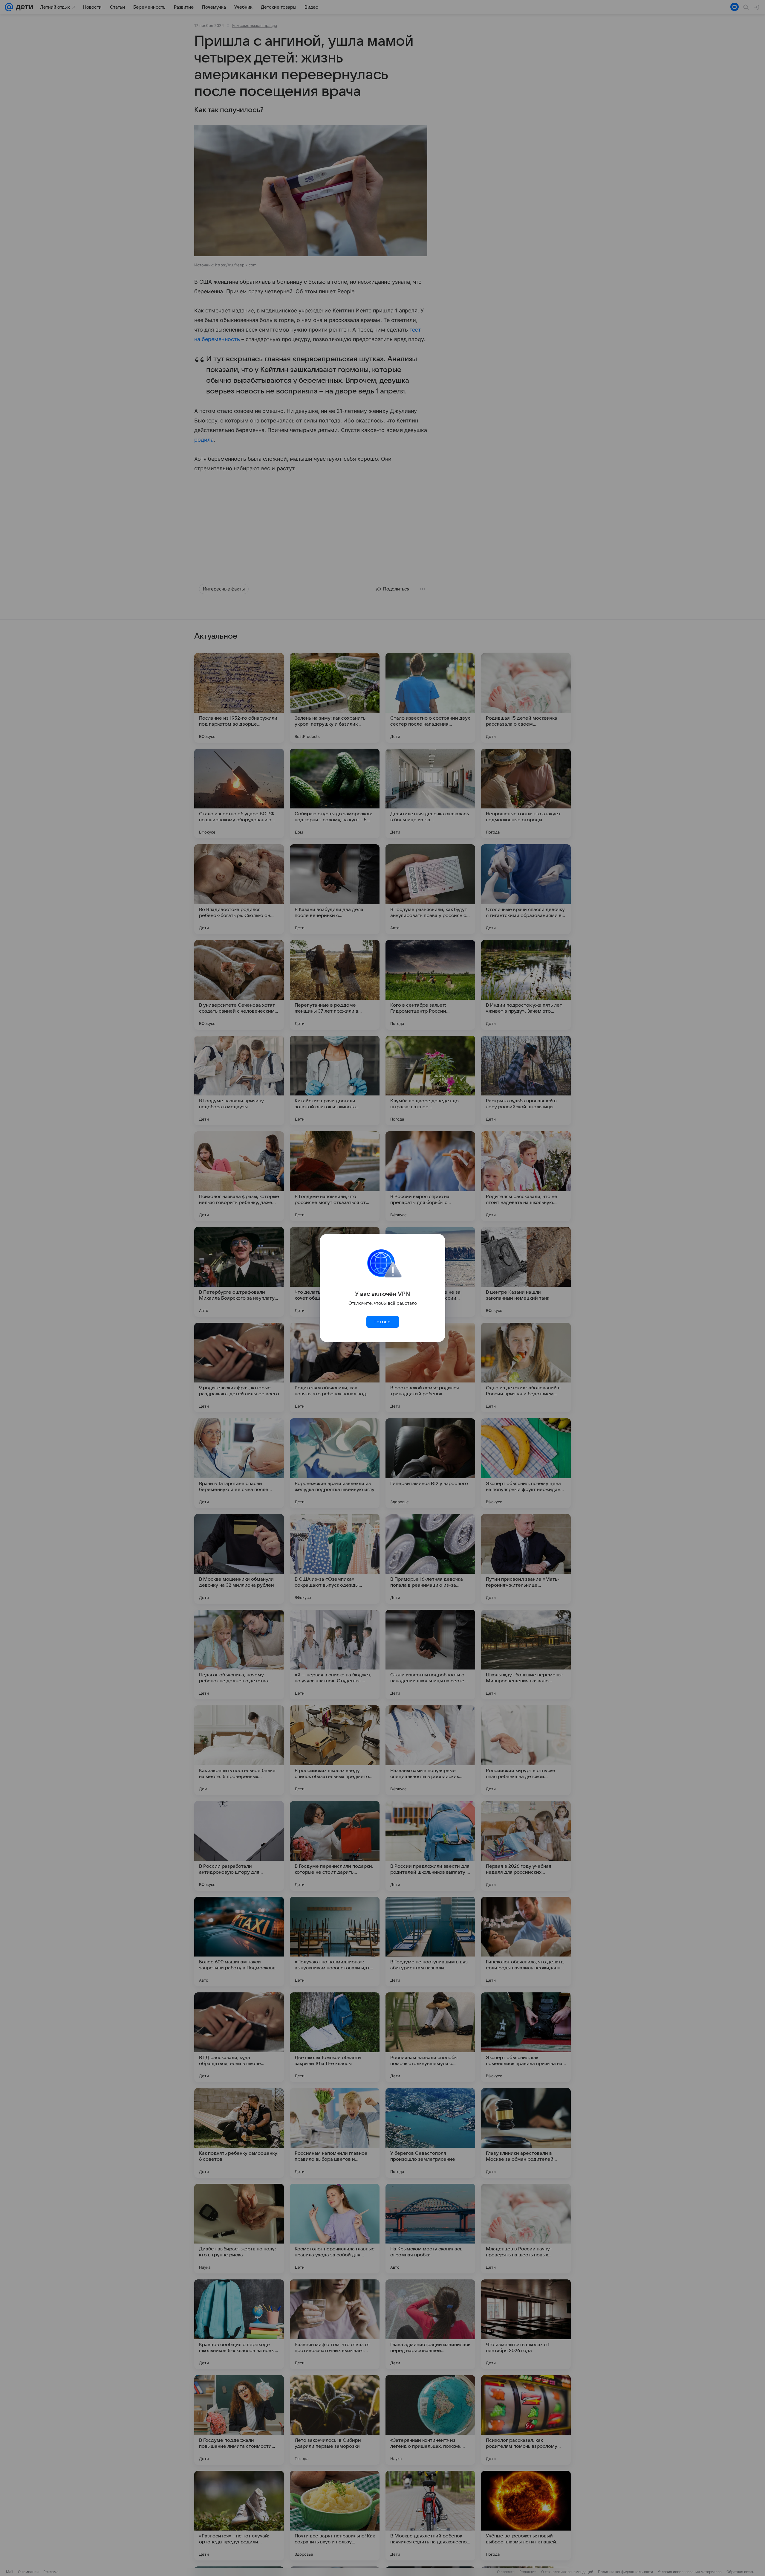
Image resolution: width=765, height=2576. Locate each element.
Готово (382, 1322)
